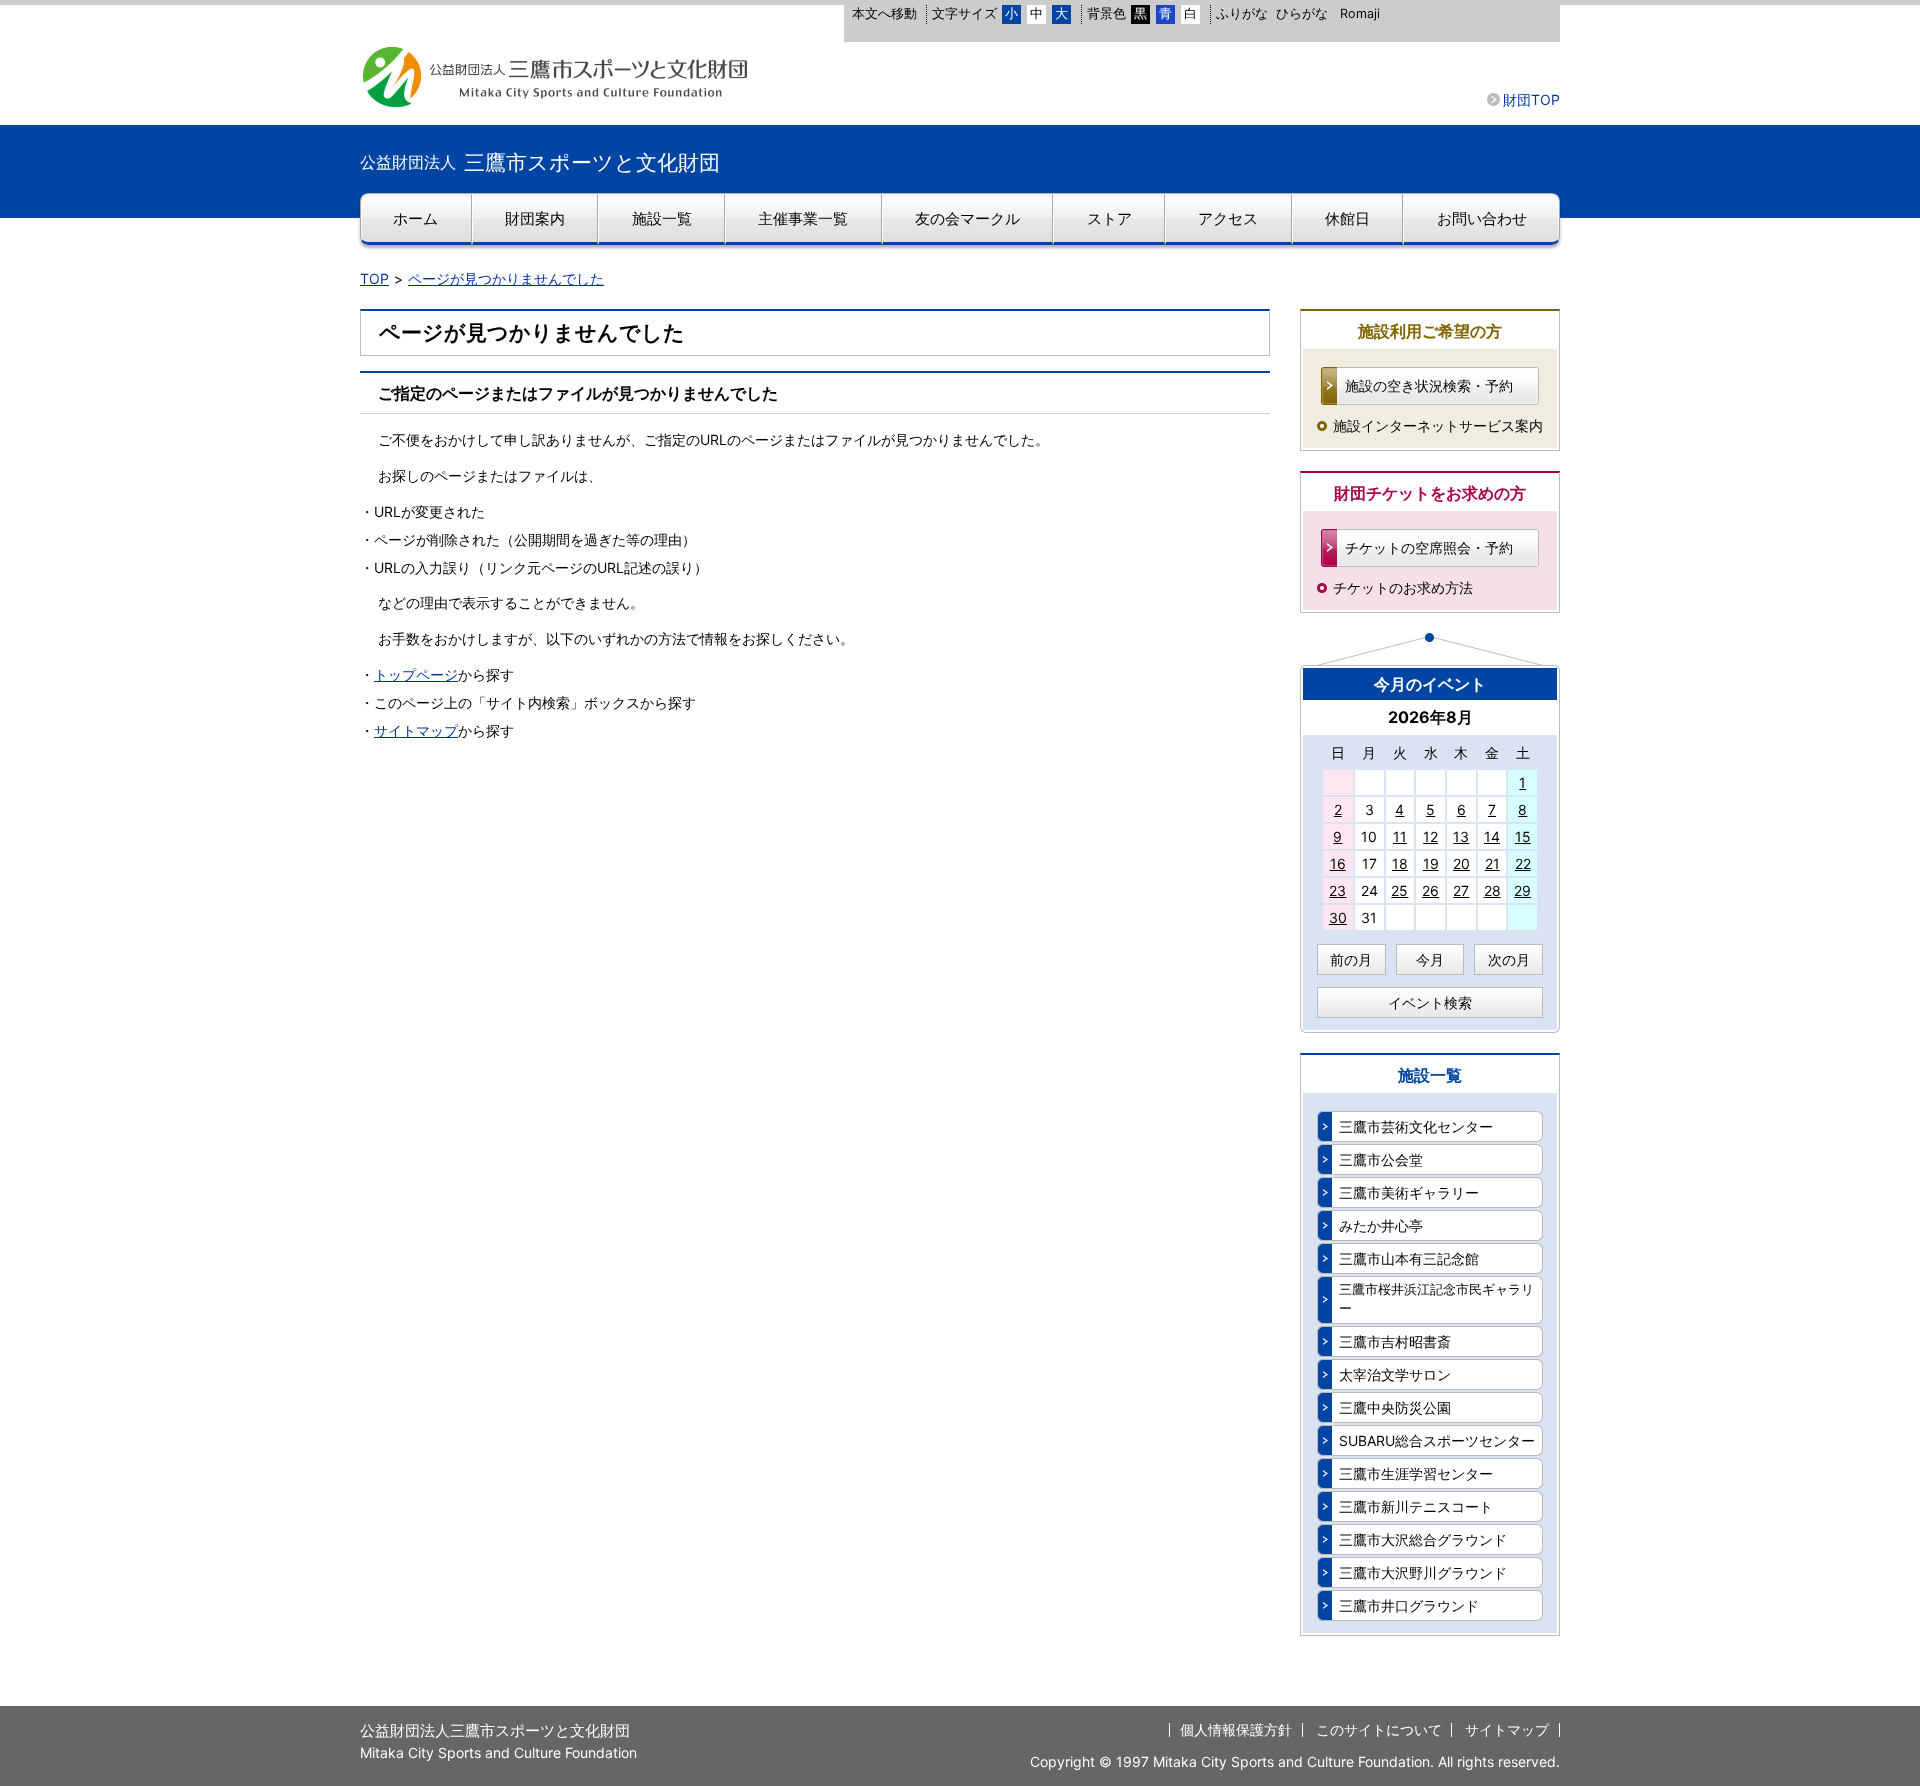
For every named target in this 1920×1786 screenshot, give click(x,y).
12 (1430, 836)
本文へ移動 (884, 13)
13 (1461, 836)
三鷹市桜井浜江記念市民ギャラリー (1436, 1299)
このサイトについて (1379, 1729)
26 (1430, 890)
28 (1492, 890)
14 (1492, 836)
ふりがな (1242, 13)
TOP (374, 278)
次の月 (1509, 959)
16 (1338, 863)
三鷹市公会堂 (1381, 1159)
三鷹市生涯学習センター (1416, 1473)
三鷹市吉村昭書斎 (1395, 1341)
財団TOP (1531, 99)
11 (1400, 836)
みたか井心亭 (1381, 1225)
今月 (1430, 959)
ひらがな (1302, 13)
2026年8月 (1430, 717)
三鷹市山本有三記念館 (1409, 1258)
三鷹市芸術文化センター (1416, 1126)
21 (1492, 863)
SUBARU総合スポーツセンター (1437, 1440)
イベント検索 (1430, 1002)
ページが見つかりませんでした (506, 278)
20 (1461, 863)
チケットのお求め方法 (1403, 587)
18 (1400, 863)
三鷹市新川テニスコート (1416, 1506)
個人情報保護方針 (1236, 1729)
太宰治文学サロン (1395, 1374)
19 (1431, 863)
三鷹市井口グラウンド (1409, 1605)
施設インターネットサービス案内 (1438, 425)
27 (1461, 890)
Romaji (1360, 13)
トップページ (416, 674)
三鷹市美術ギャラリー (1409, 1192)
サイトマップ (416, 730)
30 (1338, 917)
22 (1523, 863)
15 (1523, 836)
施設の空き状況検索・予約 (1429, 385)
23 (1337, 890)
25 (1399, 890)
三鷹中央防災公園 (1395, 1407)
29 (1522, 890)
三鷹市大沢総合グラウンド (1423, 1539)
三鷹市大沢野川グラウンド (1423, 1572)
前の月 (1351, 959)
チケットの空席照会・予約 (1429, 547)
